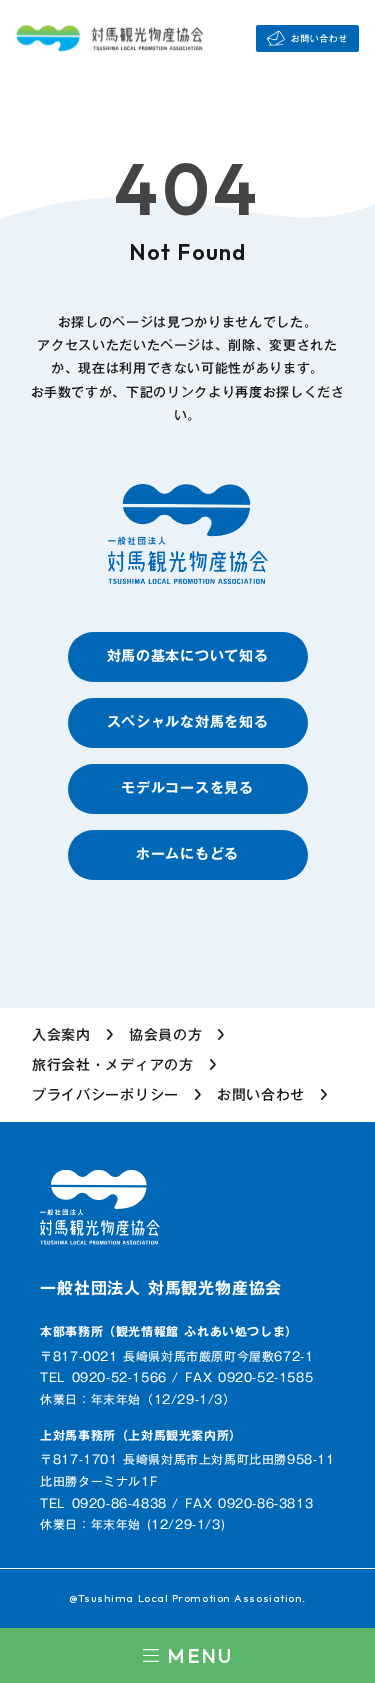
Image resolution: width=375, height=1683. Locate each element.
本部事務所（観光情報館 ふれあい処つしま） (169, 1331)
